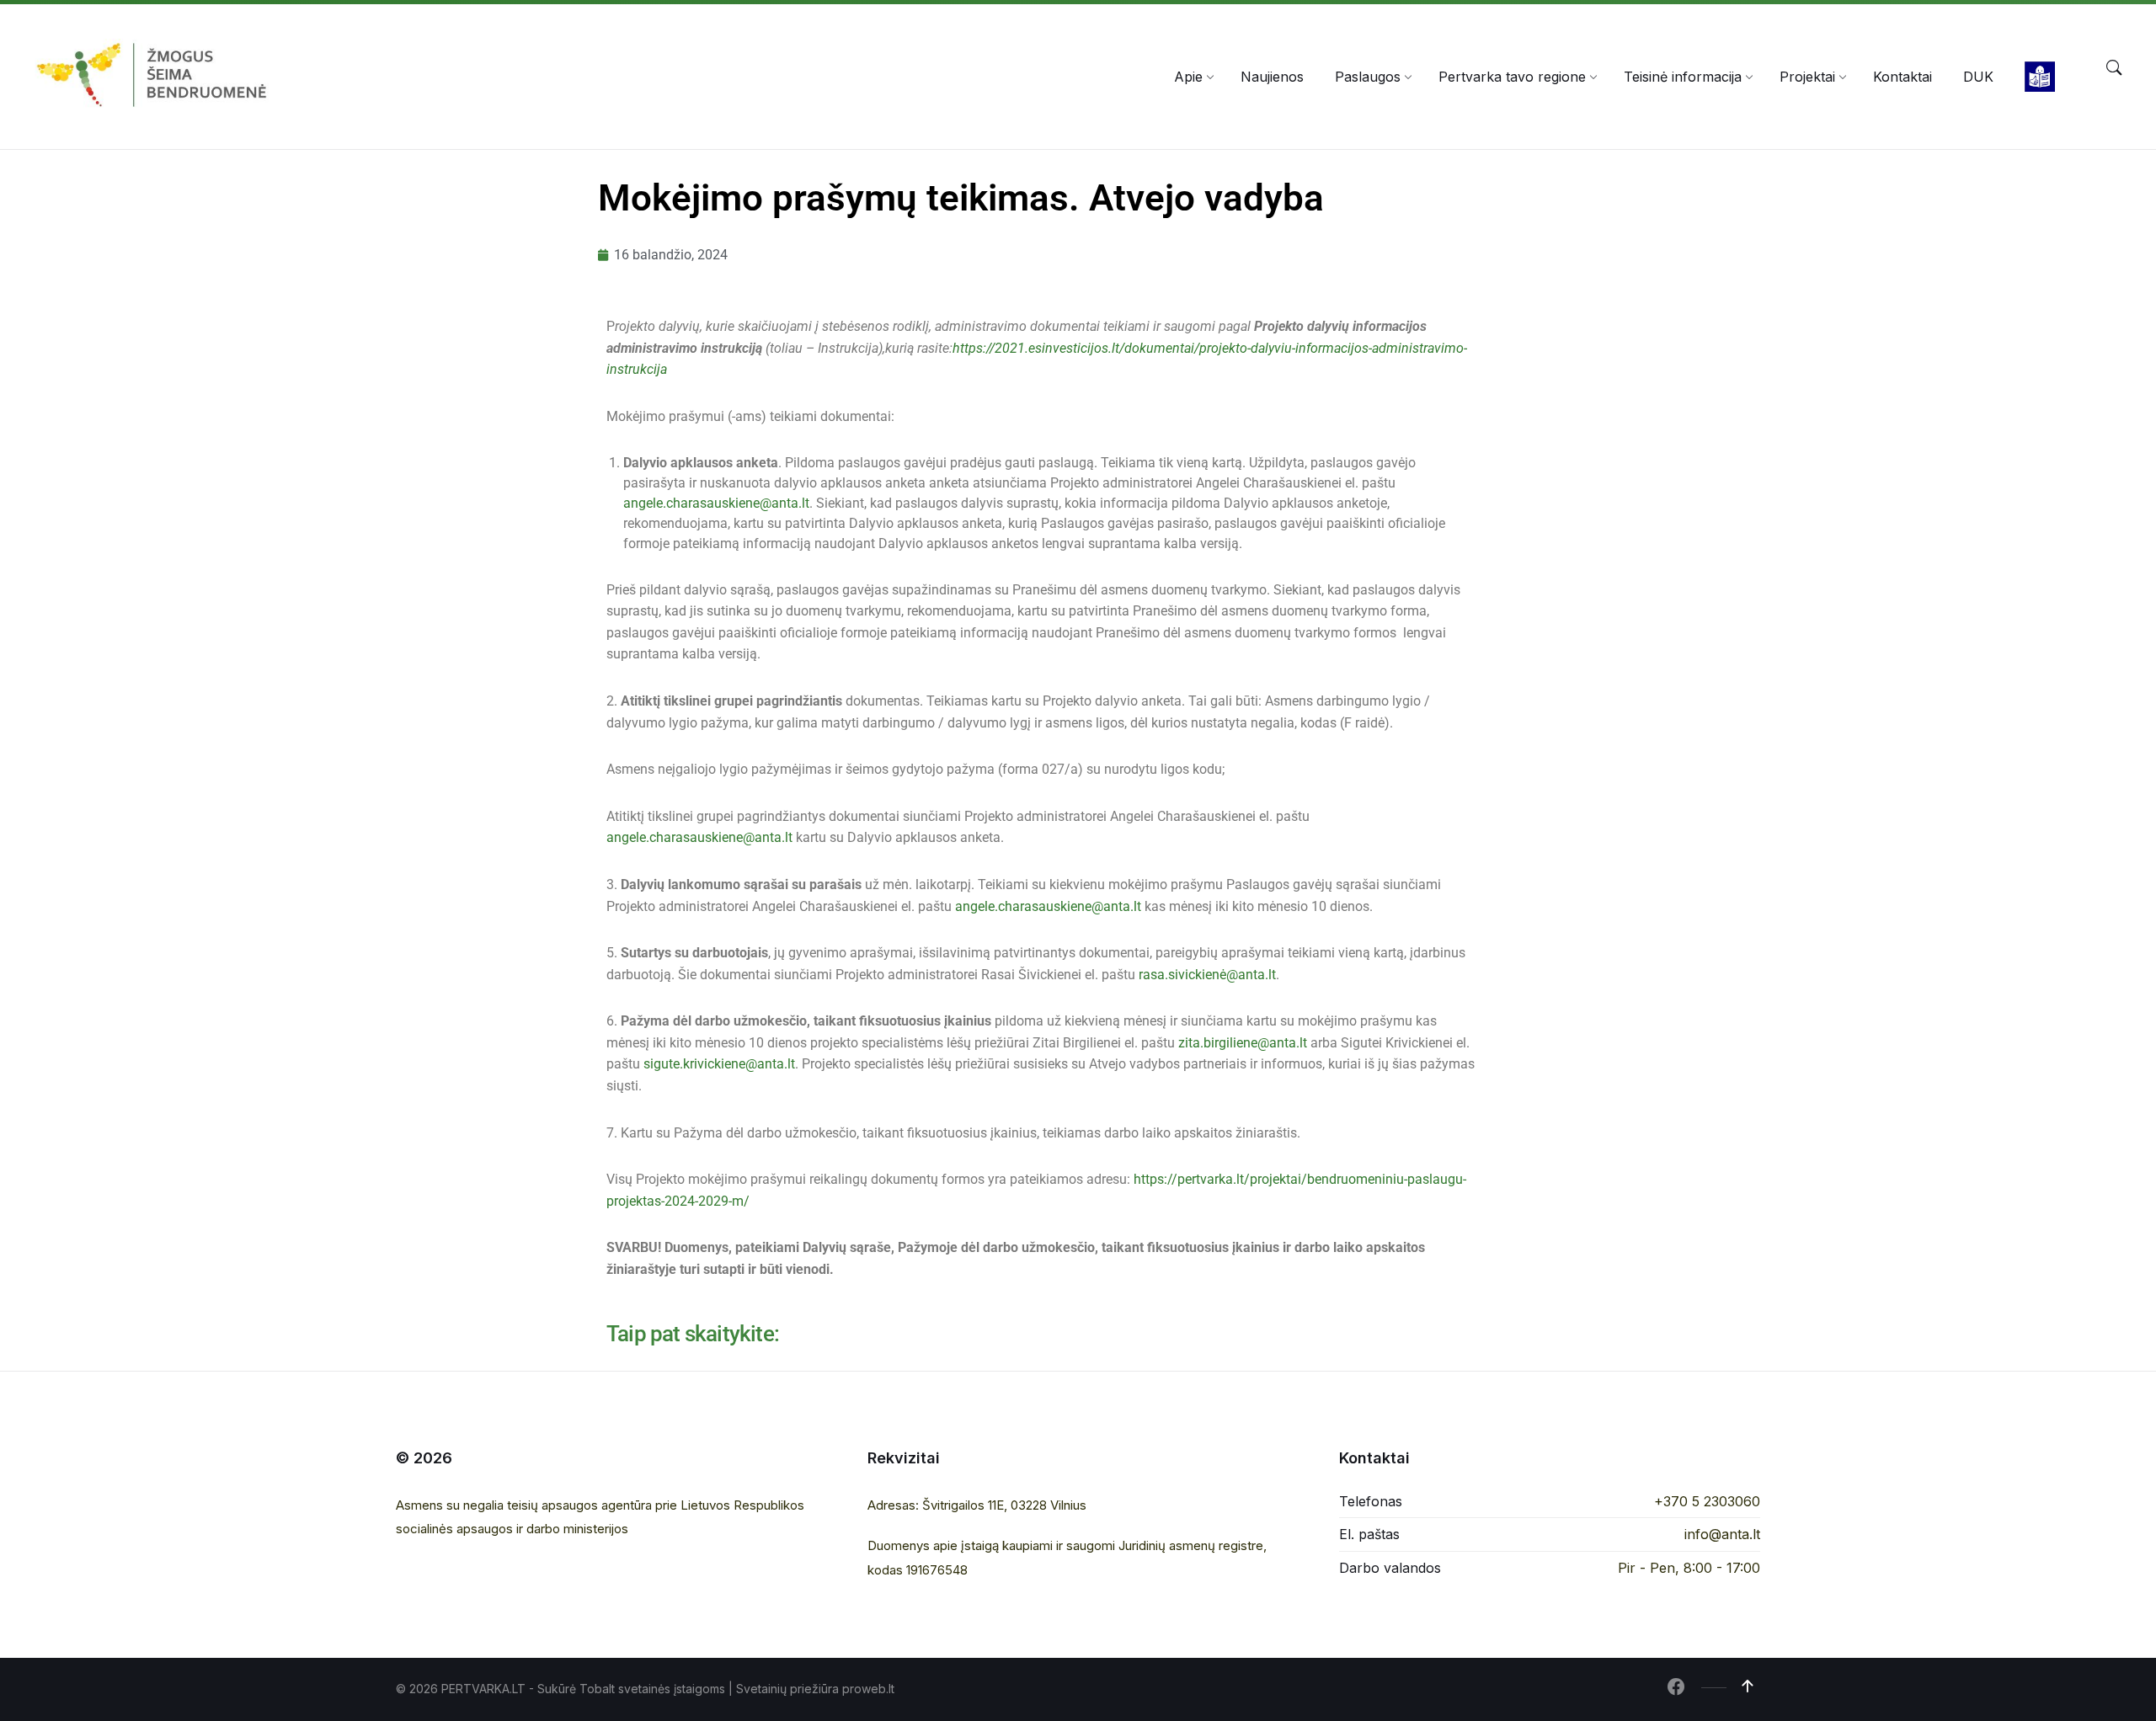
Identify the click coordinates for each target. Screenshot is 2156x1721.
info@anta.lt (1722, 1534)
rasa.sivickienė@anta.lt (1207, 975)
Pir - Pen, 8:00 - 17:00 (1689, 1568)
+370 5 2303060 (1707, 1501)
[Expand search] (2114, 68)
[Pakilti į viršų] (1748, 1686)
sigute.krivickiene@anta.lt (719, 1064)
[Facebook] (1676, 1688)
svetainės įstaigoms (672, 1689)
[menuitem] (1188, 77)
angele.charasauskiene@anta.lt (716, 503)
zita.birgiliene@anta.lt (1243, 1043)
